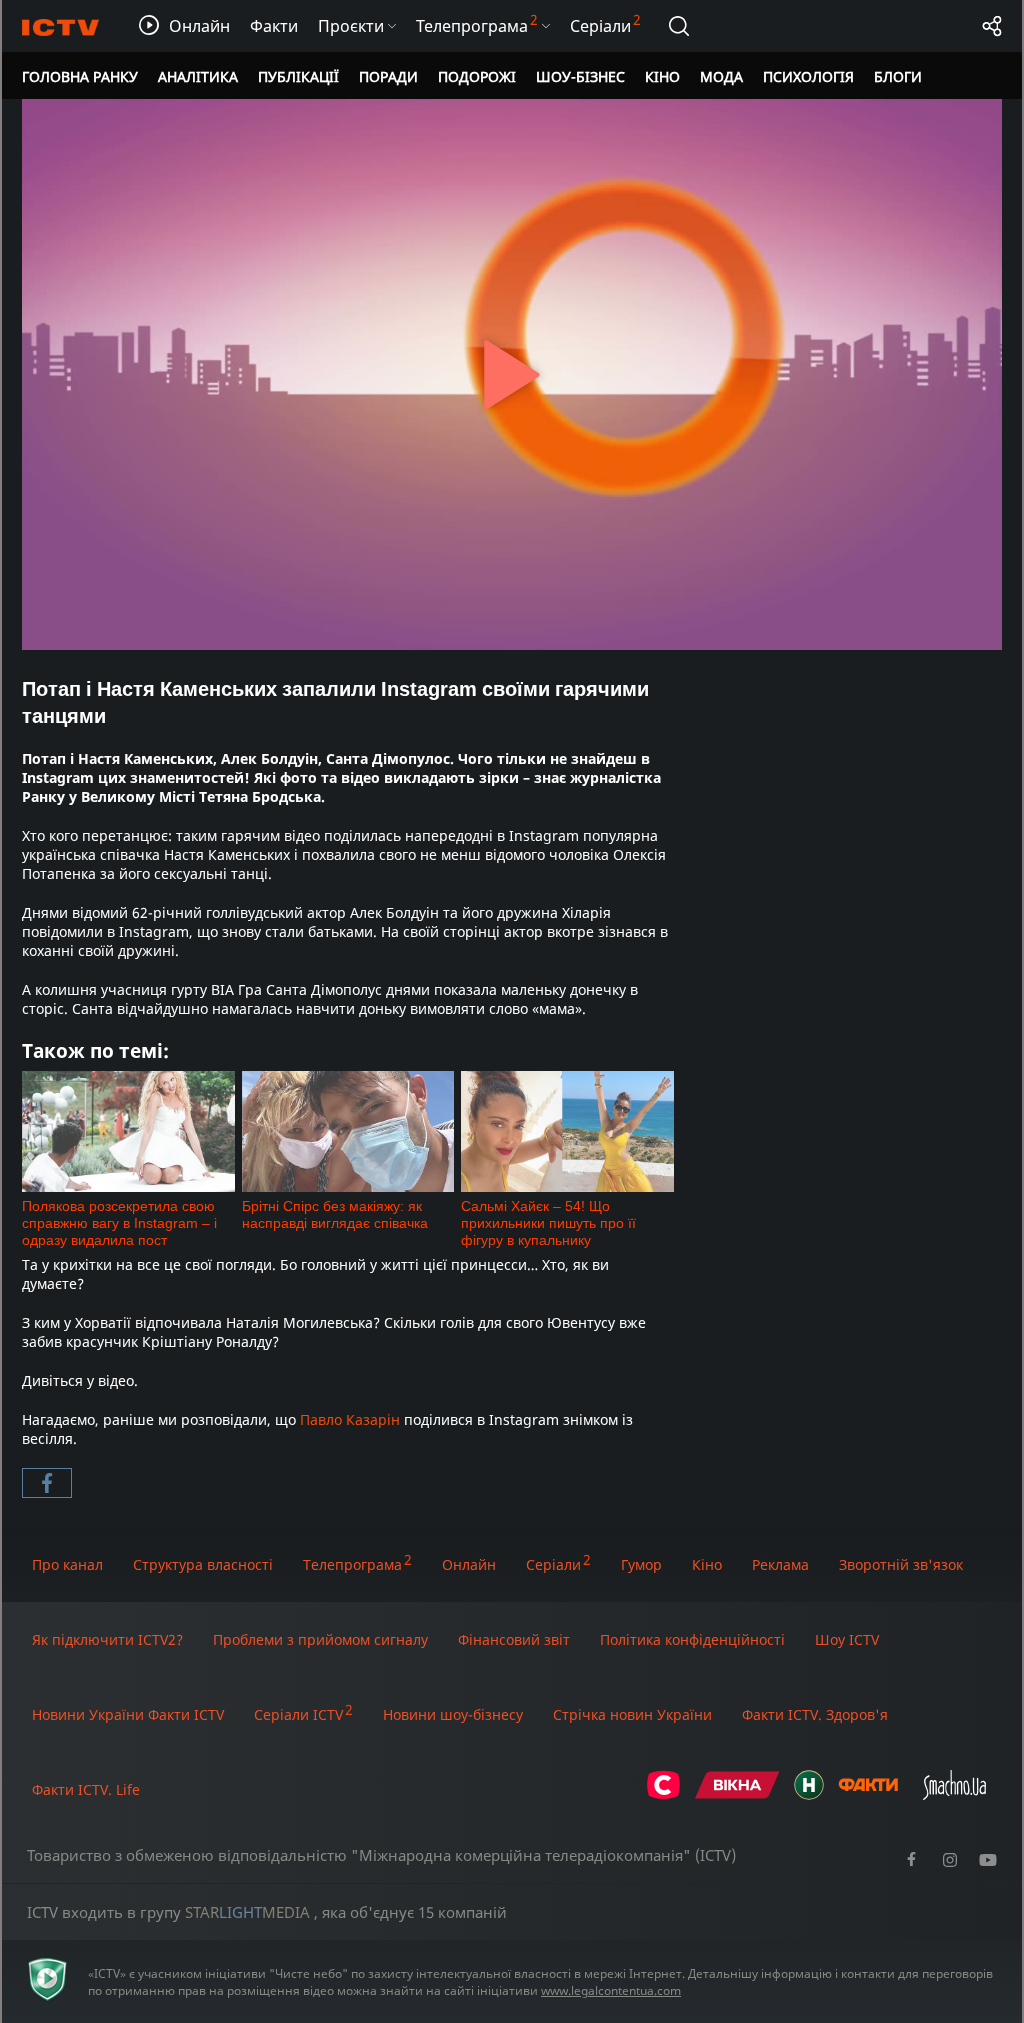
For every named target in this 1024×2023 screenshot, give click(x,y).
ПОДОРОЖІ (477, 76)
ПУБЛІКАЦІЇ (298, 76)
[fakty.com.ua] (868, 1794)
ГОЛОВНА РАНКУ (80, 76)
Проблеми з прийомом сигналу (320, 1639)
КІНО (662, 76)
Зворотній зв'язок (901, 1564)
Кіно (707, 1564)
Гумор (641, 1564)
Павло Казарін (350, 1419)
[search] (679, 26)
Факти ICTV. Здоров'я (815, 1714)
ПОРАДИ (388, 76)
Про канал (67, 1564)
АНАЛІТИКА (198, 76)
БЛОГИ (898, 76)
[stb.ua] (663, 1794)
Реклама (780, 1564)
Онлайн (469, 1564)
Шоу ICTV (847, 1639)
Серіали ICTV (298, 1714)
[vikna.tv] (737, 1794)
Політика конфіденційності (692, 1639)
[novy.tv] (809, 1794)
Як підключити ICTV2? (107, 1639)
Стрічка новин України (632, 1714)
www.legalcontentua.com (611, 1990)
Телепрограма (352, 1564)
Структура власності (203, 1564)
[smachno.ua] (954, 1794)
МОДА (721, 76)
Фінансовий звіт (514, 1639)
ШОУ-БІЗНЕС (580, 76)
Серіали (553, 1564)
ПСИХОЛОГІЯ (808, 76)
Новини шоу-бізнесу (453, 1714)
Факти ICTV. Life (86, 1789)
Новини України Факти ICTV (128, 1714)
